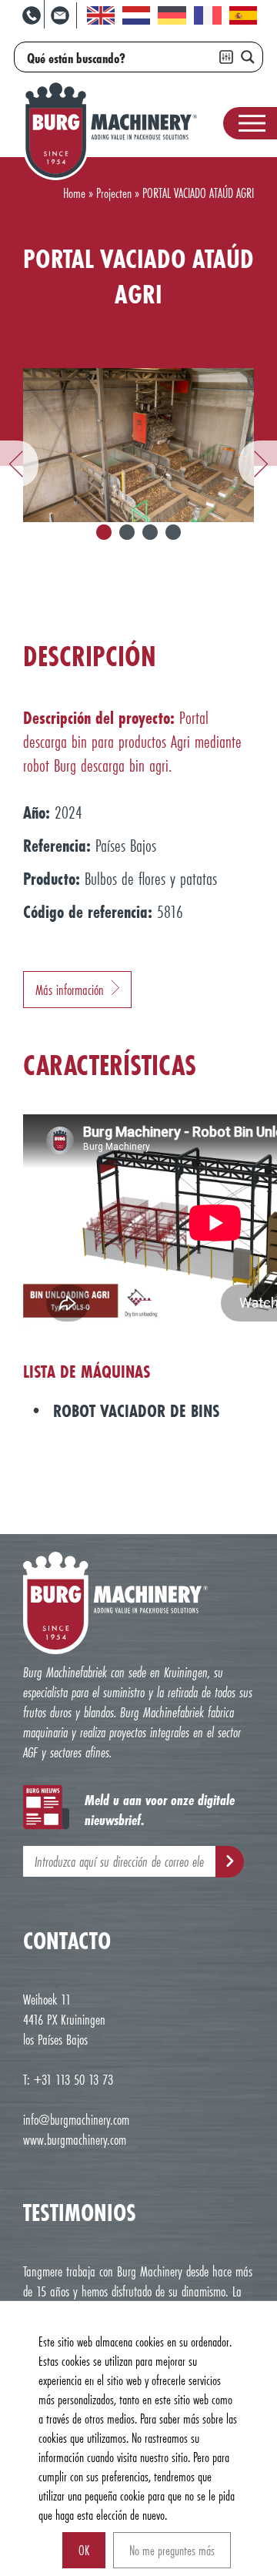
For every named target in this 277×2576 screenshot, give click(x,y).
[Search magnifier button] (248, 57)
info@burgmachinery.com (76, 2119)
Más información (70, 990)
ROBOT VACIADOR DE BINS (136, 1410)
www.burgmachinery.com (75, 2139)
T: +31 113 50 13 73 (68, 2079)
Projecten (114, 193)
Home (74, 193)
